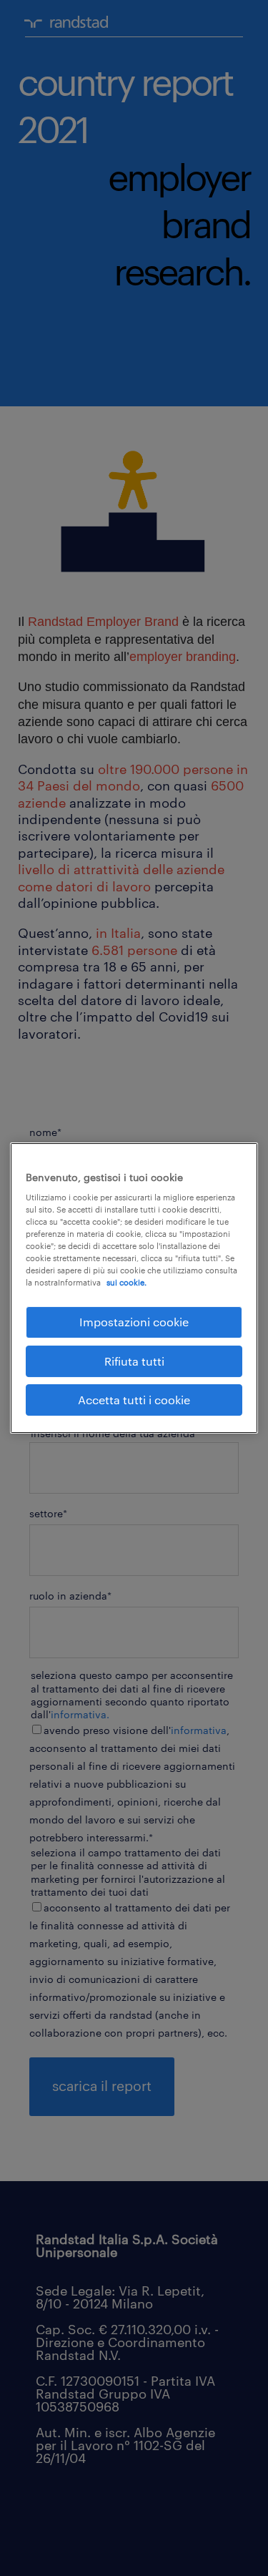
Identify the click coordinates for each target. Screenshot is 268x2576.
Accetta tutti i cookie (134, 1400)
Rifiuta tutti (134, 1361)
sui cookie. (126, 1282)
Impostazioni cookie (134, 1322)
